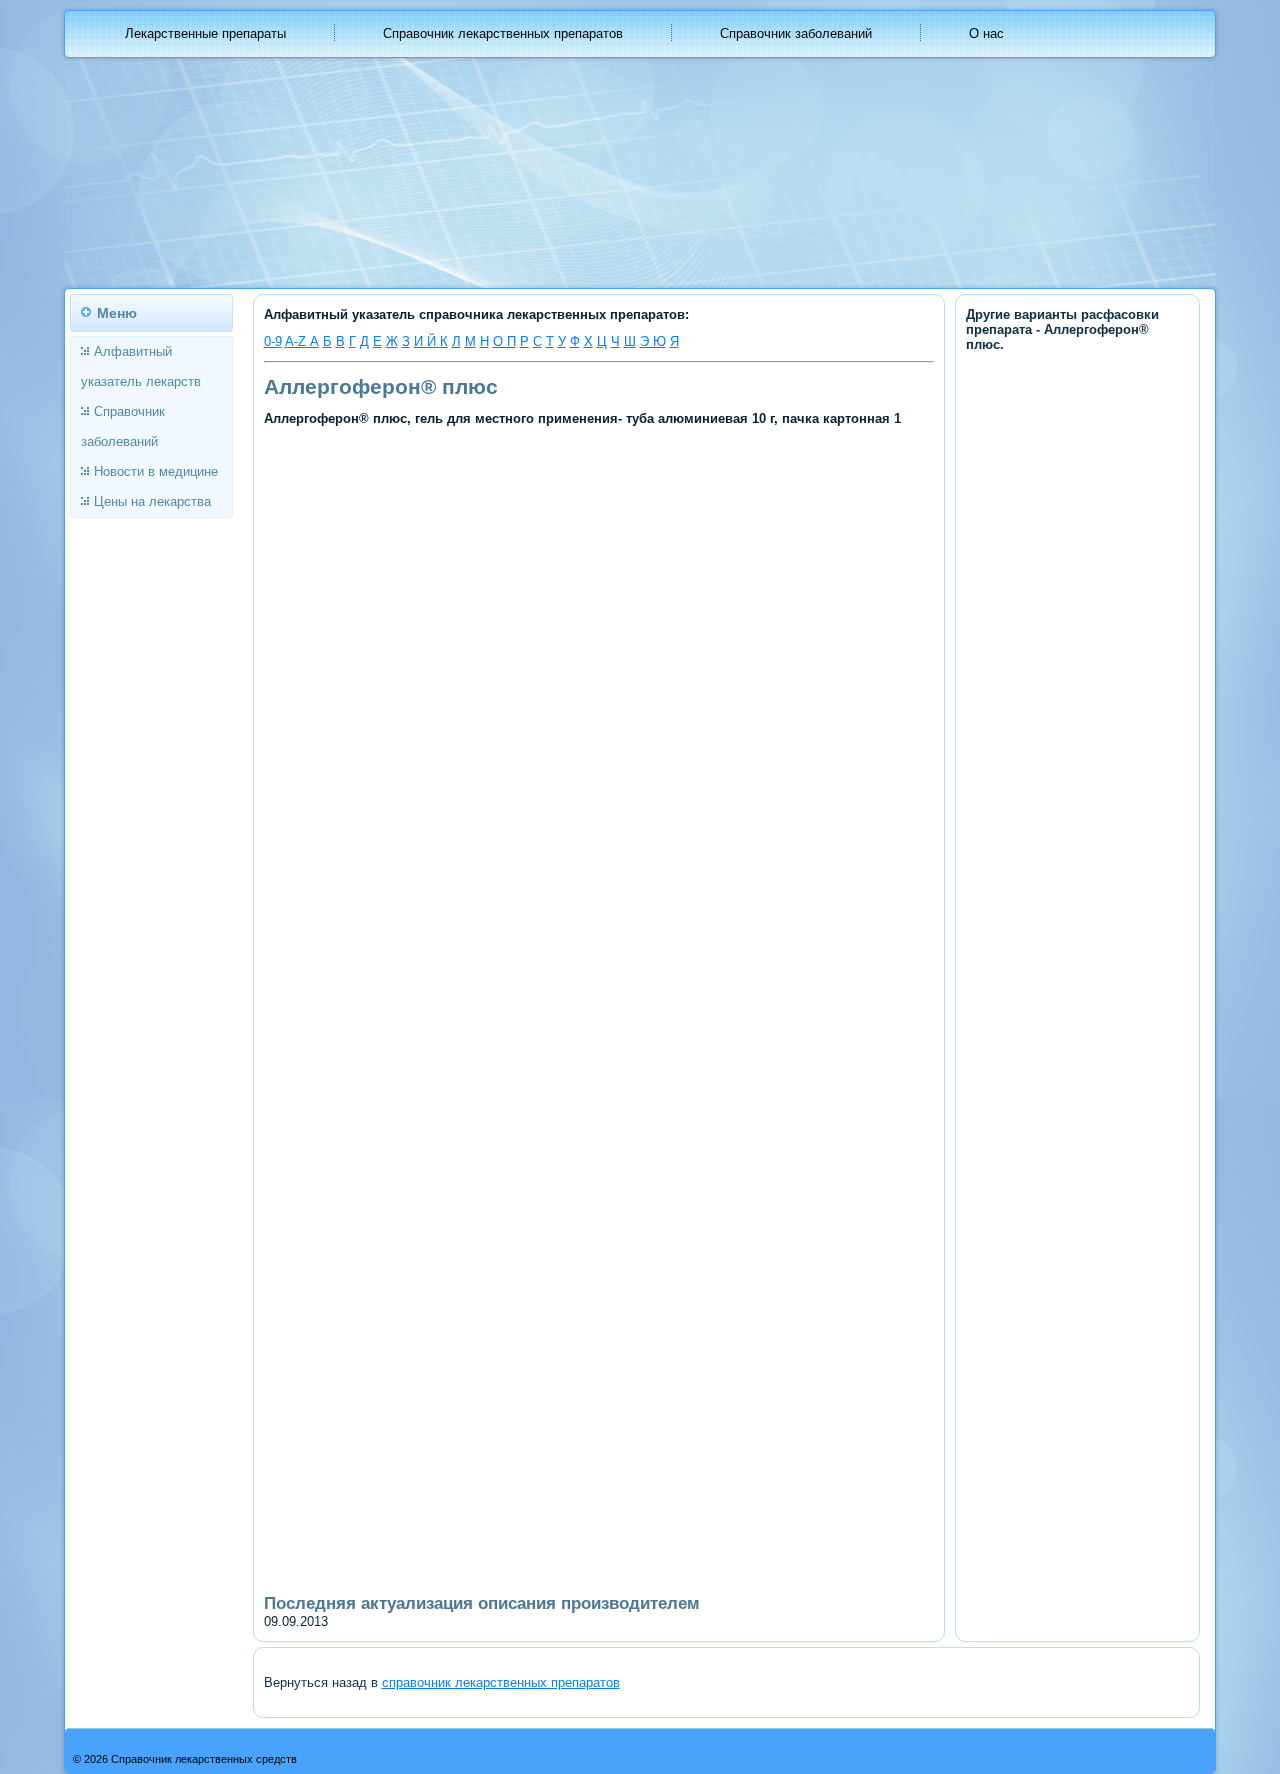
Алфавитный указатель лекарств (141, 366)
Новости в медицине (156, 471)
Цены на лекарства (152, 501)
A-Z (297, 341)
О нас (986, 33)
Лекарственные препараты (205, 33)
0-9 (273, 341)
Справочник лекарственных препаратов (503, 33)
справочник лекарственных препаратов (501, 1682)
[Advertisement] (599, 578)
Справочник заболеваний (796, 33)
